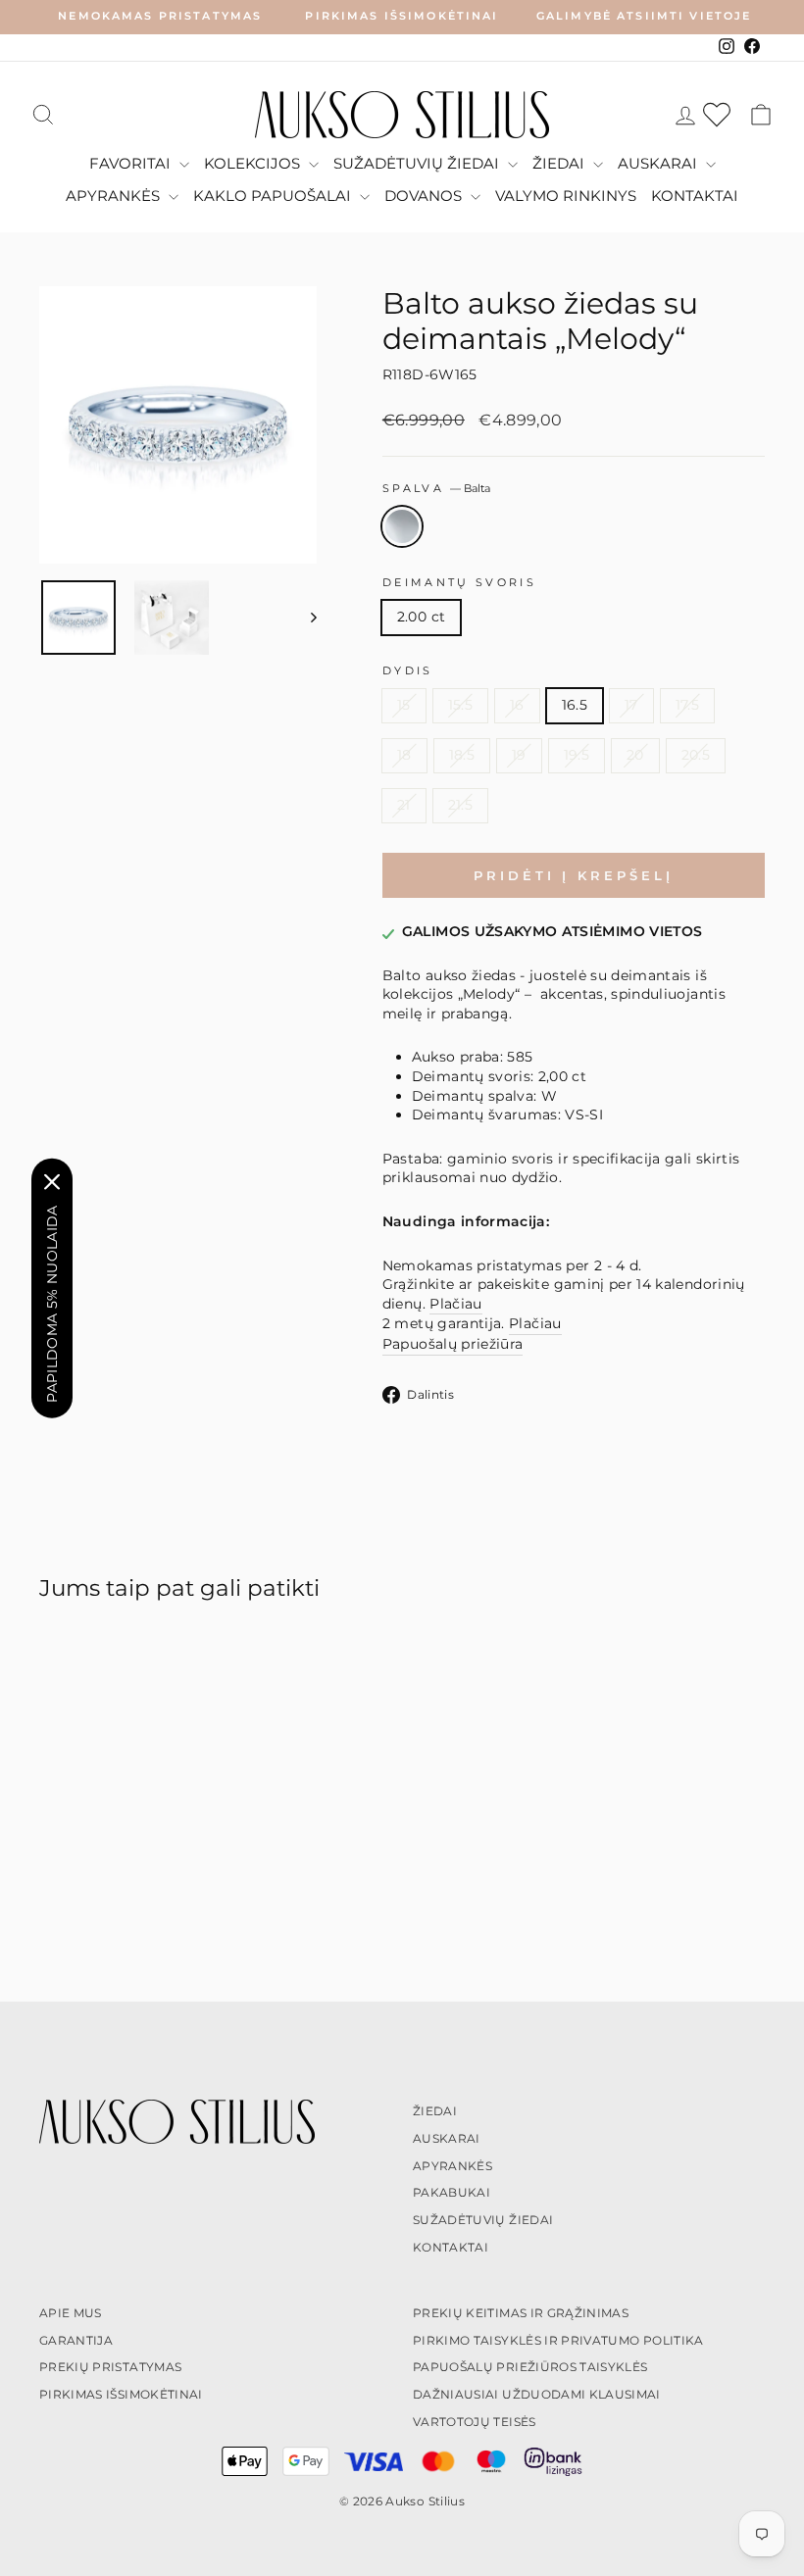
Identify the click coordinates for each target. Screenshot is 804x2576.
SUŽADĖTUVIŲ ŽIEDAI (418, 163)
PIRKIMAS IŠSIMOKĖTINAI (121, 2394)
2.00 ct (421, 617)
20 (635, 755)
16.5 (575, 705)
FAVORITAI (132, 163)
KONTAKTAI (695, 196)
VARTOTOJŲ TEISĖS (475, 2422)
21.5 (460, 805)
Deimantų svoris (459, 582)
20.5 (696, 755)
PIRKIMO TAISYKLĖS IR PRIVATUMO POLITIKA (558, 2340)
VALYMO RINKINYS (566, 196)
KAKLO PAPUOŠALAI (274, 196)
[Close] (52, 1181)
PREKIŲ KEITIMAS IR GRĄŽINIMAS (521, 2313)
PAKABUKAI (452, 2192)
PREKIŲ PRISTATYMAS (110, 2367)
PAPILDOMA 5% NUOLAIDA (52, 1303)
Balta (402, 526)
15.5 (460, 705)
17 (631, 705)
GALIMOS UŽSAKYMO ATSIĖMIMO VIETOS (553, 931)
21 (404, 805)
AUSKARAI (659, 163)
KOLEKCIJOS (254, 163)
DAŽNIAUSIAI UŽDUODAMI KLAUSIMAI (537, 2394)
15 (404, 705)
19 (519, 755)
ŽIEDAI (560, 163)
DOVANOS (425, 196)
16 (517, 705)
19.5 (577, 755)
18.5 (462, 755)
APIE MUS (71, 2313)
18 (404, 755)
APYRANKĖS (115, 196)
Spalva (437, 488)
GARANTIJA (76, 2340)
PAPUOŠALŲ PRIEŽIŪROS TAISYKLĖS (530, 2367)
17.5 (687, 705)
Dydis (408, 670)
